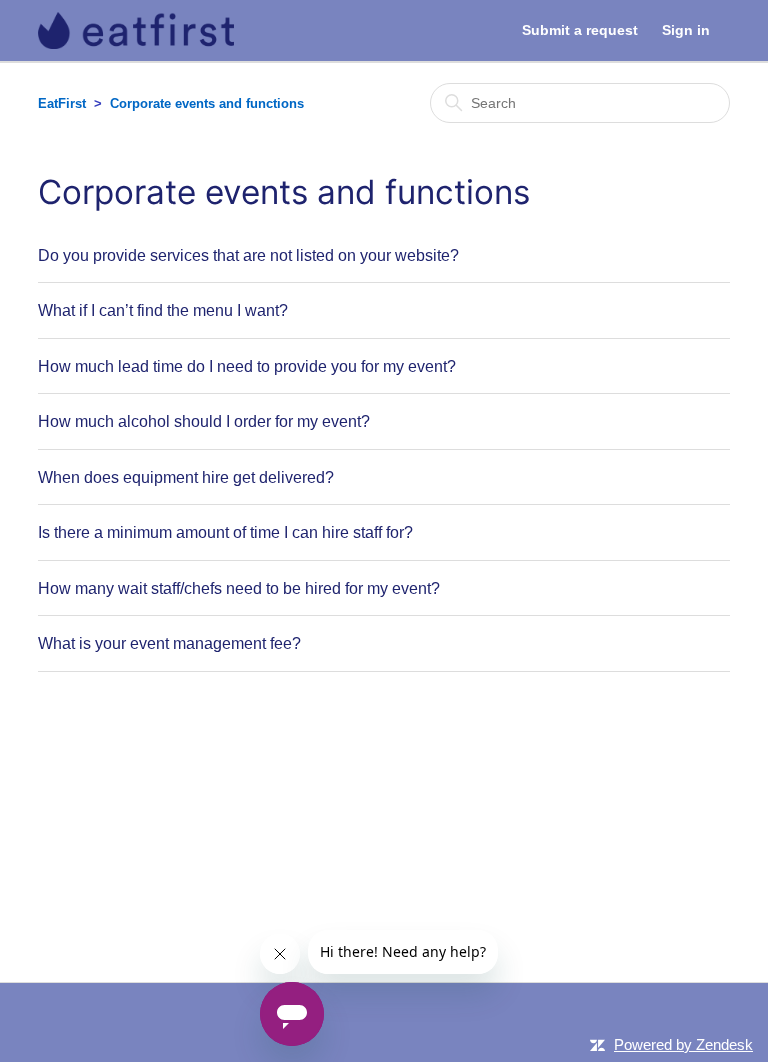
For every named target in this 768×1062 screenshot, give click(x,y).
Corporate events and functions (207, 103)
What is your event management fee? (169, 643)
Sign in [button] (686, 30)
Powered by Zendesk (683, 1044)
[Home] (135, 30)
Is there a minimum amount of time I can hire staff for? (225, 532)
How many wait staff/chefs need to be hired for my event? (239, 588)
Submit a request (580, 30)
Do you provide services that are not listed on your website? (248, 255)
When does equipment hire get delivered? (186, 477)
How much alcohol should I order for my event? (204, 421)
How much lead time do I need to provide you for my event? (247, 366)
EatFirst (62, 103)
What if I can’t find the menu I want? (163, 310)
